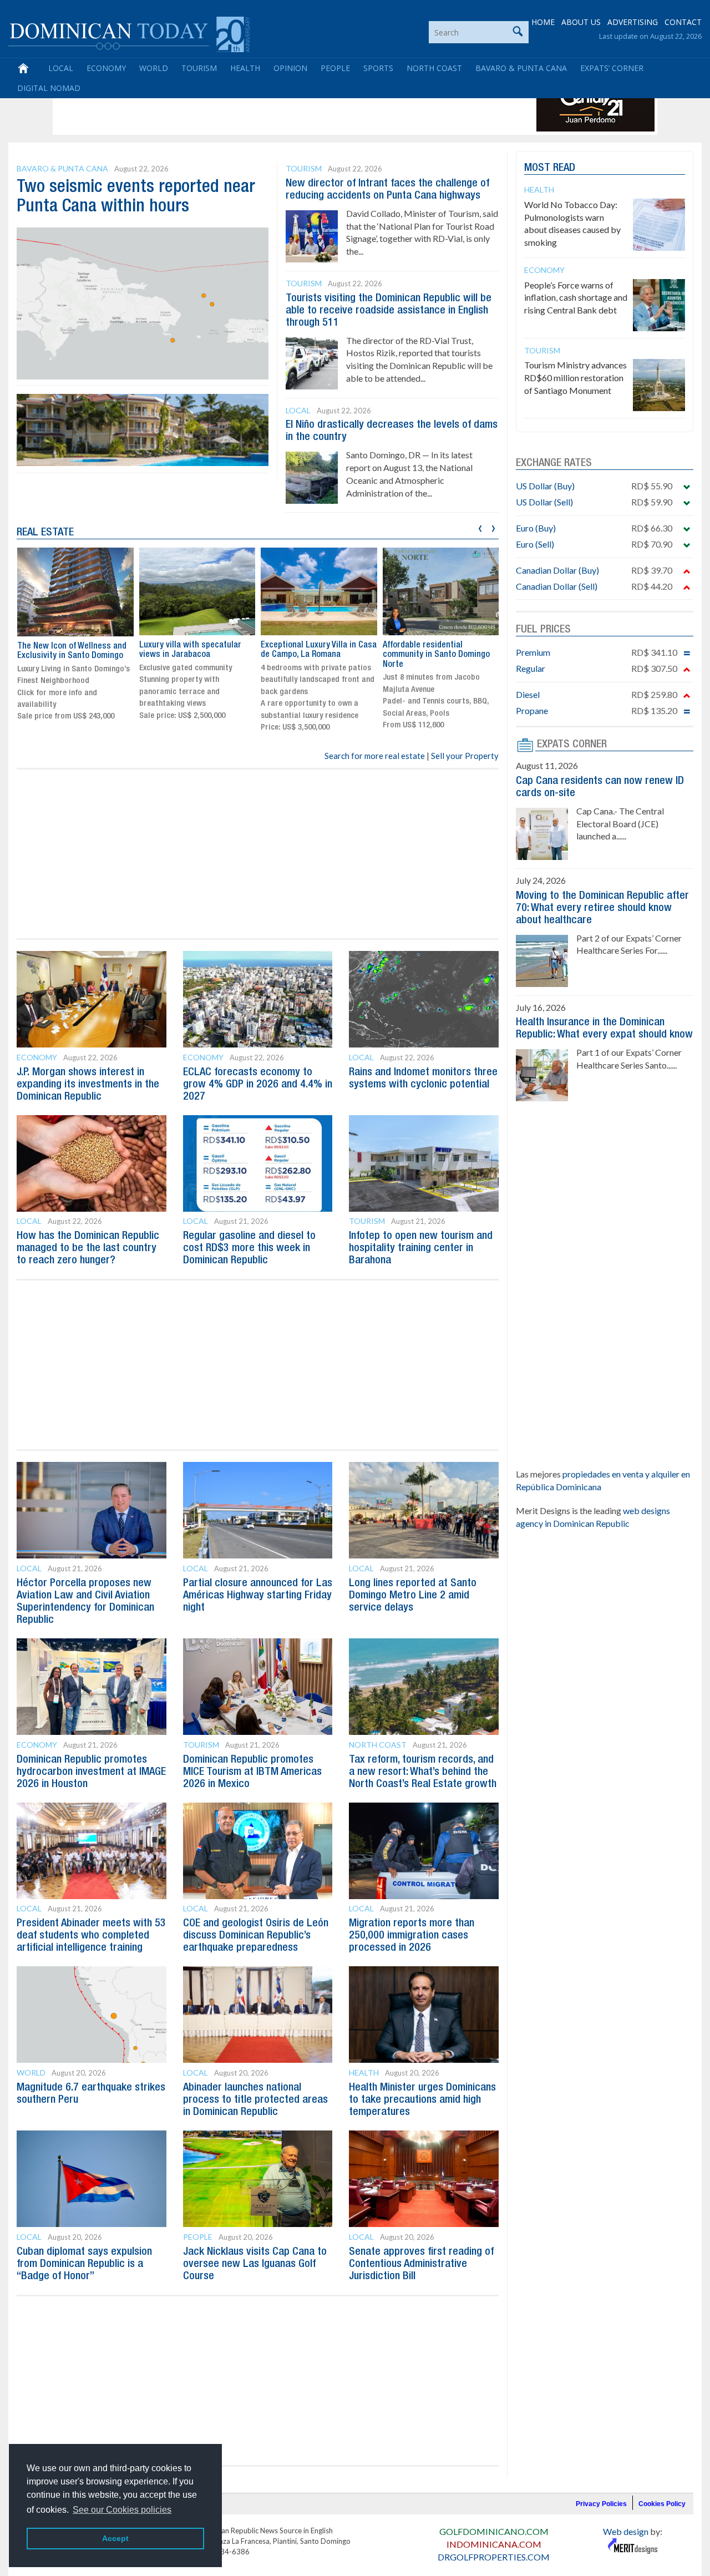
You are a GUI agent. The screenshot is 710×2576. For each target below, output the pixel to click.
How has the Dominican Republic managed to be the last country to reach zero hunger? (88, 1248)
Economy (106, 68)
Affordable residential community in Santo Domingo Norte (436, 655)
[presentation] (480, 527)
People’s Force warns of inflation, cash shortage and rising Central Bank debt (576, 298)
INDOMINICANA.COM (494, 2544)
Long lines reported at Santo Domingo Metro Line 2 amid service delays (413, 1596)
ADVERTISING (633, 22)
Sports (378, 68)
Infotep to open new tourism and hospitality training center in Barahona (421, 1248)
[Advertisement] (257, 107)
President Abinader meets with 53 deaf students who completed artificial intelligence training (91, 1936)
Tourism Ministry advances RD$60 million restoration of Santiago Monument (575, 378)
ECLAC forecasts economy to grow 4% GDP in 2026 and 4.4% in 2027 (258, 1085)
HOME (543, 22)
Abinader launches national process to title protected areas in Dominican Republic (255, 2100)
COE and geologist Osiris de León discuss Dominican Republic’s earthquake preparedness (256, 1936)
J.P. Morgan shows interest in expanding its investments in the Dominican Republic (88, 1085)
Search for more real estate (375, 756)
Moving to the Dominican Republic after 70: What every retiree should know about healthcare (602, 908)
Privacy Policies (601, 2504)
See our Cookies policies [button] (122, 2510)
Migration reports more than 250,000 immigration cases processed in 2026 (412, 1936)
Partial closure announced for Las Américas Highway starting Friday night (258, 1596)
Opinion (290, 68)
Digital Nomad (49, 88)
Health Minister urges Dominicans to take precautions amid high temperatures (422, 2100)
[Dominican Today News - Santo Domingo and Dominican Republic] (129, 33)
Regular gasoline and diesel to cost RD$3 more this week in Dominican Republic (249, 1248)
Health (245, 68)
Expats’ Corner (612, 68)
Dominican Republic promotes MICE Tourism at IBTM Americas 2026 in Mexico (252, 1772)
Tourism (199, 68)
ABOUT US (581, 22)
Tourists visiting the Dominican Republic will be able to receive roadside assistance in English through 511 (389, 311)
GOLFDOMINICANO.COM (494, 2531)
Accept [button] (115, 2538)
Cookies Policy (662, 2504)
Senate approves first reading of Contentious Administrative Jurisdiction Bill (421, 2264)
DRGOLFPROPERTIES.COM (494, 2557)
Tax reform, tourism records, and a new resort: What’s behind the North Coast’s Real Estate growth (423, 1772)
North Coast (434, 68)
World (154, 68)
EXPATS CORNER (572, 745)
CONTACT (683, 22)
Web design (626, 2531)
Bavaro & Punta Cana (521, 68)
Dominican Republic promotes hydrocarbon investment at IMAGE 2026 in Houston (91, 1772)
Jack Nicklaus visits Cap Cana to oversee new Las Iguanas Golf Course (255, 2264)
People (335, 68)
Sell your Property (465, 756)
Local (61, 68)
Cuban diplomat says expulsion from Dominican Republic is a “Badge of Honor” (84, 2264)
